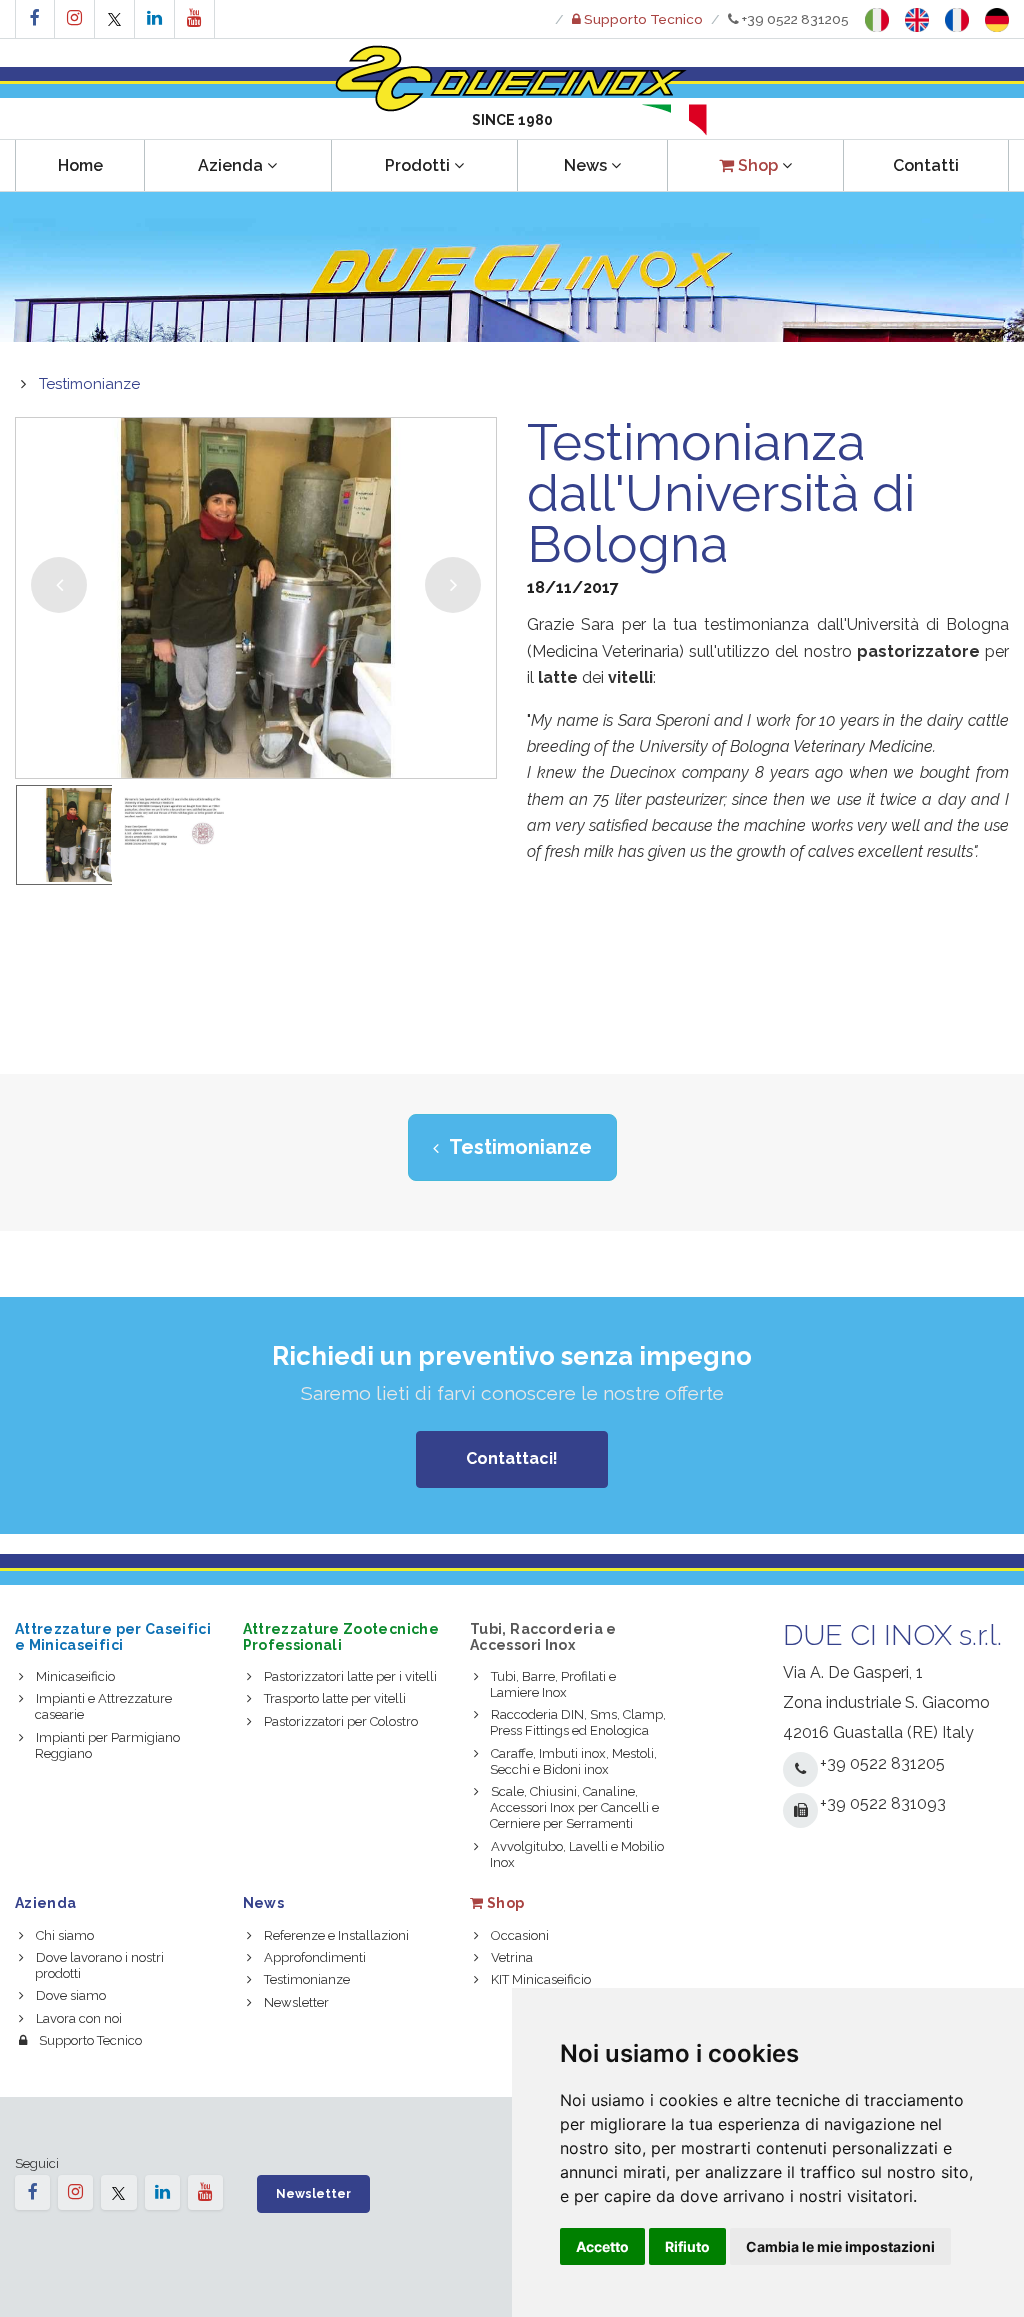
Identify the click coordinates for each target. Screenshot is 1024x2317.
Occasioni (520, 1935)
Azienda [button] (230, 165)
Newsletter (296, 2002)
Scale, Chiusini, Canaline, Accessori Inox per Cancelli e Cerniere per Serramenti (574, 1807)
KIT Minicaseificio (541, 1979)
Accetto (602, 2246)
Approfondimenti (315, 1957)
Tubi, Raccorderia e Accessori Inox (543, 1636)
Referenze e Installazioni (336, 1935)
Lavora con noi (79, 2018)
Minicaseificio (75, 1676)
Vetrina (512, 1957)
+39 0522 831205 (794, 19)
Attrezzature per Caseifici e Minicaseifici (113, 1636)
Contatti (926, 165)
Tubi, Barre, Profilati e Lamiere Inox (553, 1684)
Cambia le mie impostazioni (840, 2246)
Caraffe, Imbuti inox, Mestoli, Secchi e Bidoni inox (573, 1761)
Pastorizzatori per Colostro (341, 1721)
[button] (755, 165)
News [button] (585, 165)
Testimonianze (89, 384)
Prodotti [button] (417, 165)
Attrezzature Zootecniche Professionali (341, 1636)
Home (80, 165)
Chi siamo (65, 1935)
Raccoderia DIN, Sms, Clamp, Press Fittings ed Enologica (578, 1722)
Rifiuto (687, 2246)
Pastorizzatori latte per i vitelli (350, 1676)
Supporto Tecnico (90, 2040)
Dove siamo (71, 1995)
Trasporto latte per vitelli (335, 1698)
